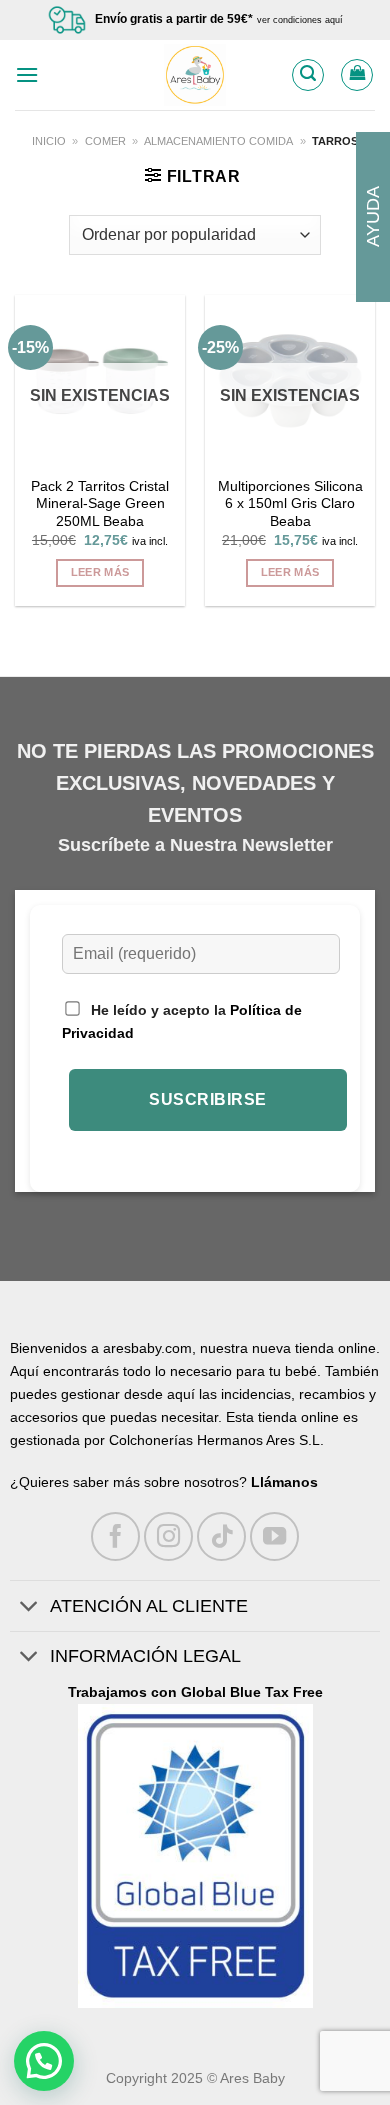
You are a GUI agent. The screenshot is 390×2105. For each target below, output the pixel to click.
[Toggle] (29, 1607)
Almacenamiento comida (218, 141)
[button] (44, 2061)
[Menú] (27, 74)
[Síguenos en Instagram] (168, 1536)
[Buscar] (308, 75)
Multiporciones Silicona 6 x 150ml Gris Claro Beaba (290, 504)
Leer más (100, 572)
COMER (105, 141)
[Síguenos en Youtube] (274, 1536)
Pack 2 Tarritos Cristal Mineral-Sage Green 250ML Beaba (100, 504)
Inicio (49, 141)
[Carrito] (357, 75)
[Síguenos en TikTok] (221, 1536)
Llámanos (284, 1482)
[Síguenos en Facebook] (115, 1536)
